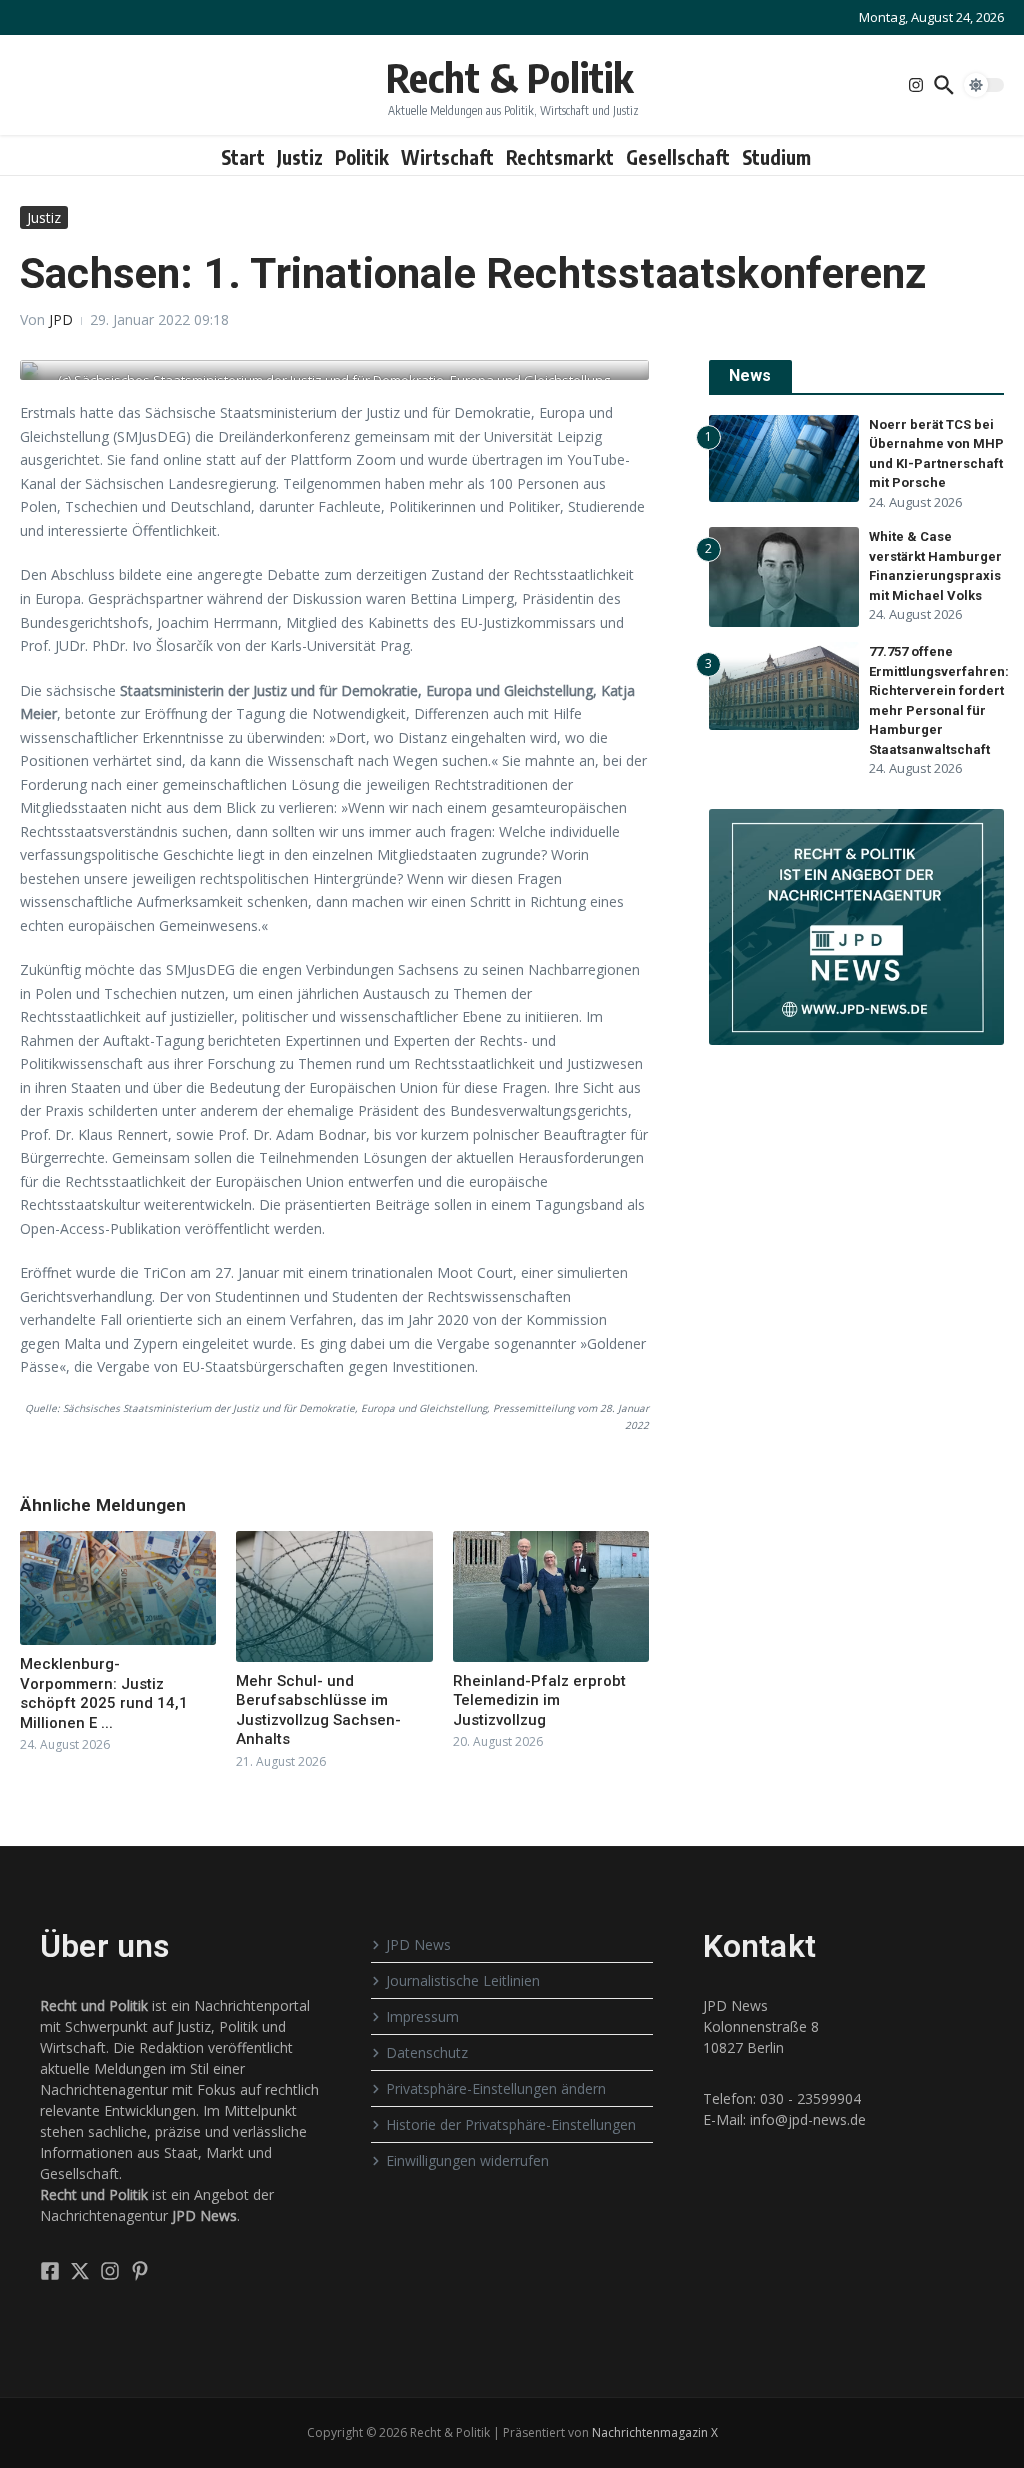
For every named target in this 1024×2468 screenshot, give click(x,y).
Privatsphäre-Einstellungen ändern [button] (496, 2088)
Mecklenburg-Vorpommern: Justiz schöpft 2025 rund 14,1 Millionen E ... (104, 1693)
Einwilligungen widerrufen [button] (467, 2160)
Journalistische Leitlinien (463, 1980)
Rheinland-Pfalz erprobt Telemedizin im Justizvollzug (539, 1700)
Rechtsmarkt (560, 157)
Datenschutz (427, 2052)
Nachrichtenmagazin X (655, 2432)
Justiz (300, 157)
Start (243, 157)
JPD (61, 319)
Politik (362, 157)
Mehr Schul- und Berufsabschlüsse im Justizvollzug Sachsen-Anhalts (318, 1710)
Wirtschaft (447, 157)
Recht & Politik (509, 77)
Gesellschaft (678, 157)
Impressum (422, 2016)
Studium (776, 157)
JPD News (418, 1944)
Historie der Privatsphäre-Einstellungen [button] (511, 2124)
